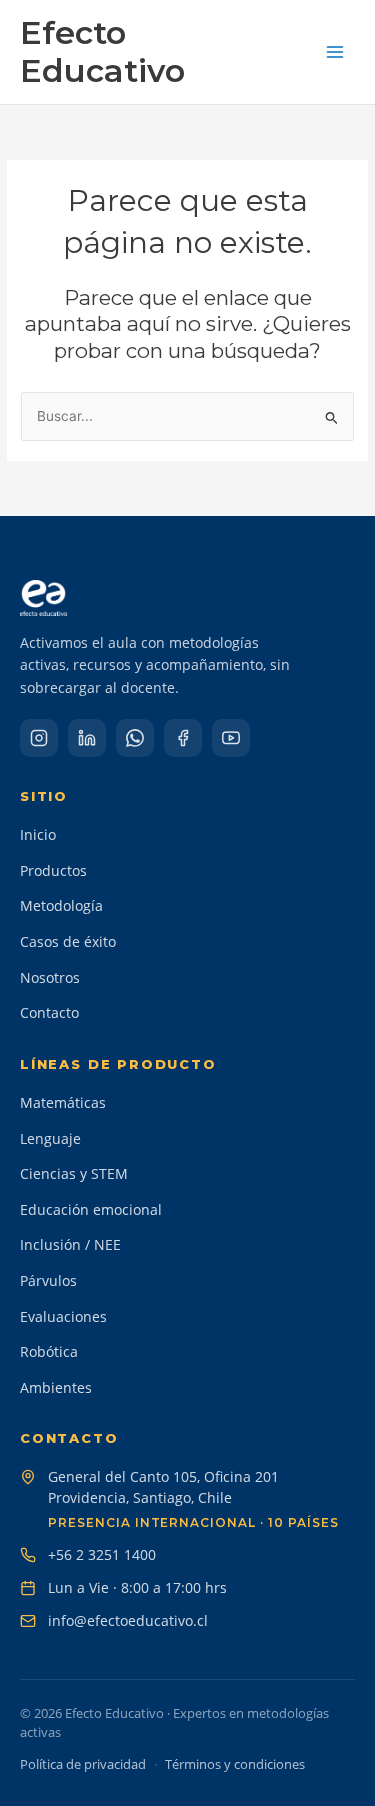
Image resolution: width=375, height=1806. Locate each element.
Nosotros (50, 977)
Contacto (49, 1012)
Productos (53, 870)
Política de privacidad (83, 1764)
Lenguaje (50, 1138)
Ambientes (56, 1387)
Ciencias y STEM (74, 1173)
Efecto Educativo (102, 51)
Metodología (61, 905)
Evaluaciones (63, 1316)
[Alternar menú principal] (335, 51)
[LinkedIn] (87, 738)
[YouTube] (231, 738)
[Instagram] (39, 738)
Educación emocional (91, 1209)
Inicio (38, 834)
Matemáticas (63, 1102)
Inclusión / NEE (70, 1244)
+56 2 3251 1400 (102, 1554)
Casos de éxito (68, 941)
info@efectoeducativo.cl (128, 1620)
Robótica (49, 1351)
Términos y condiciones (235, 1764)
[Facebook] (183, 738)
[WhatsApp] (135, 738)
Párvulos (48, 1280)
